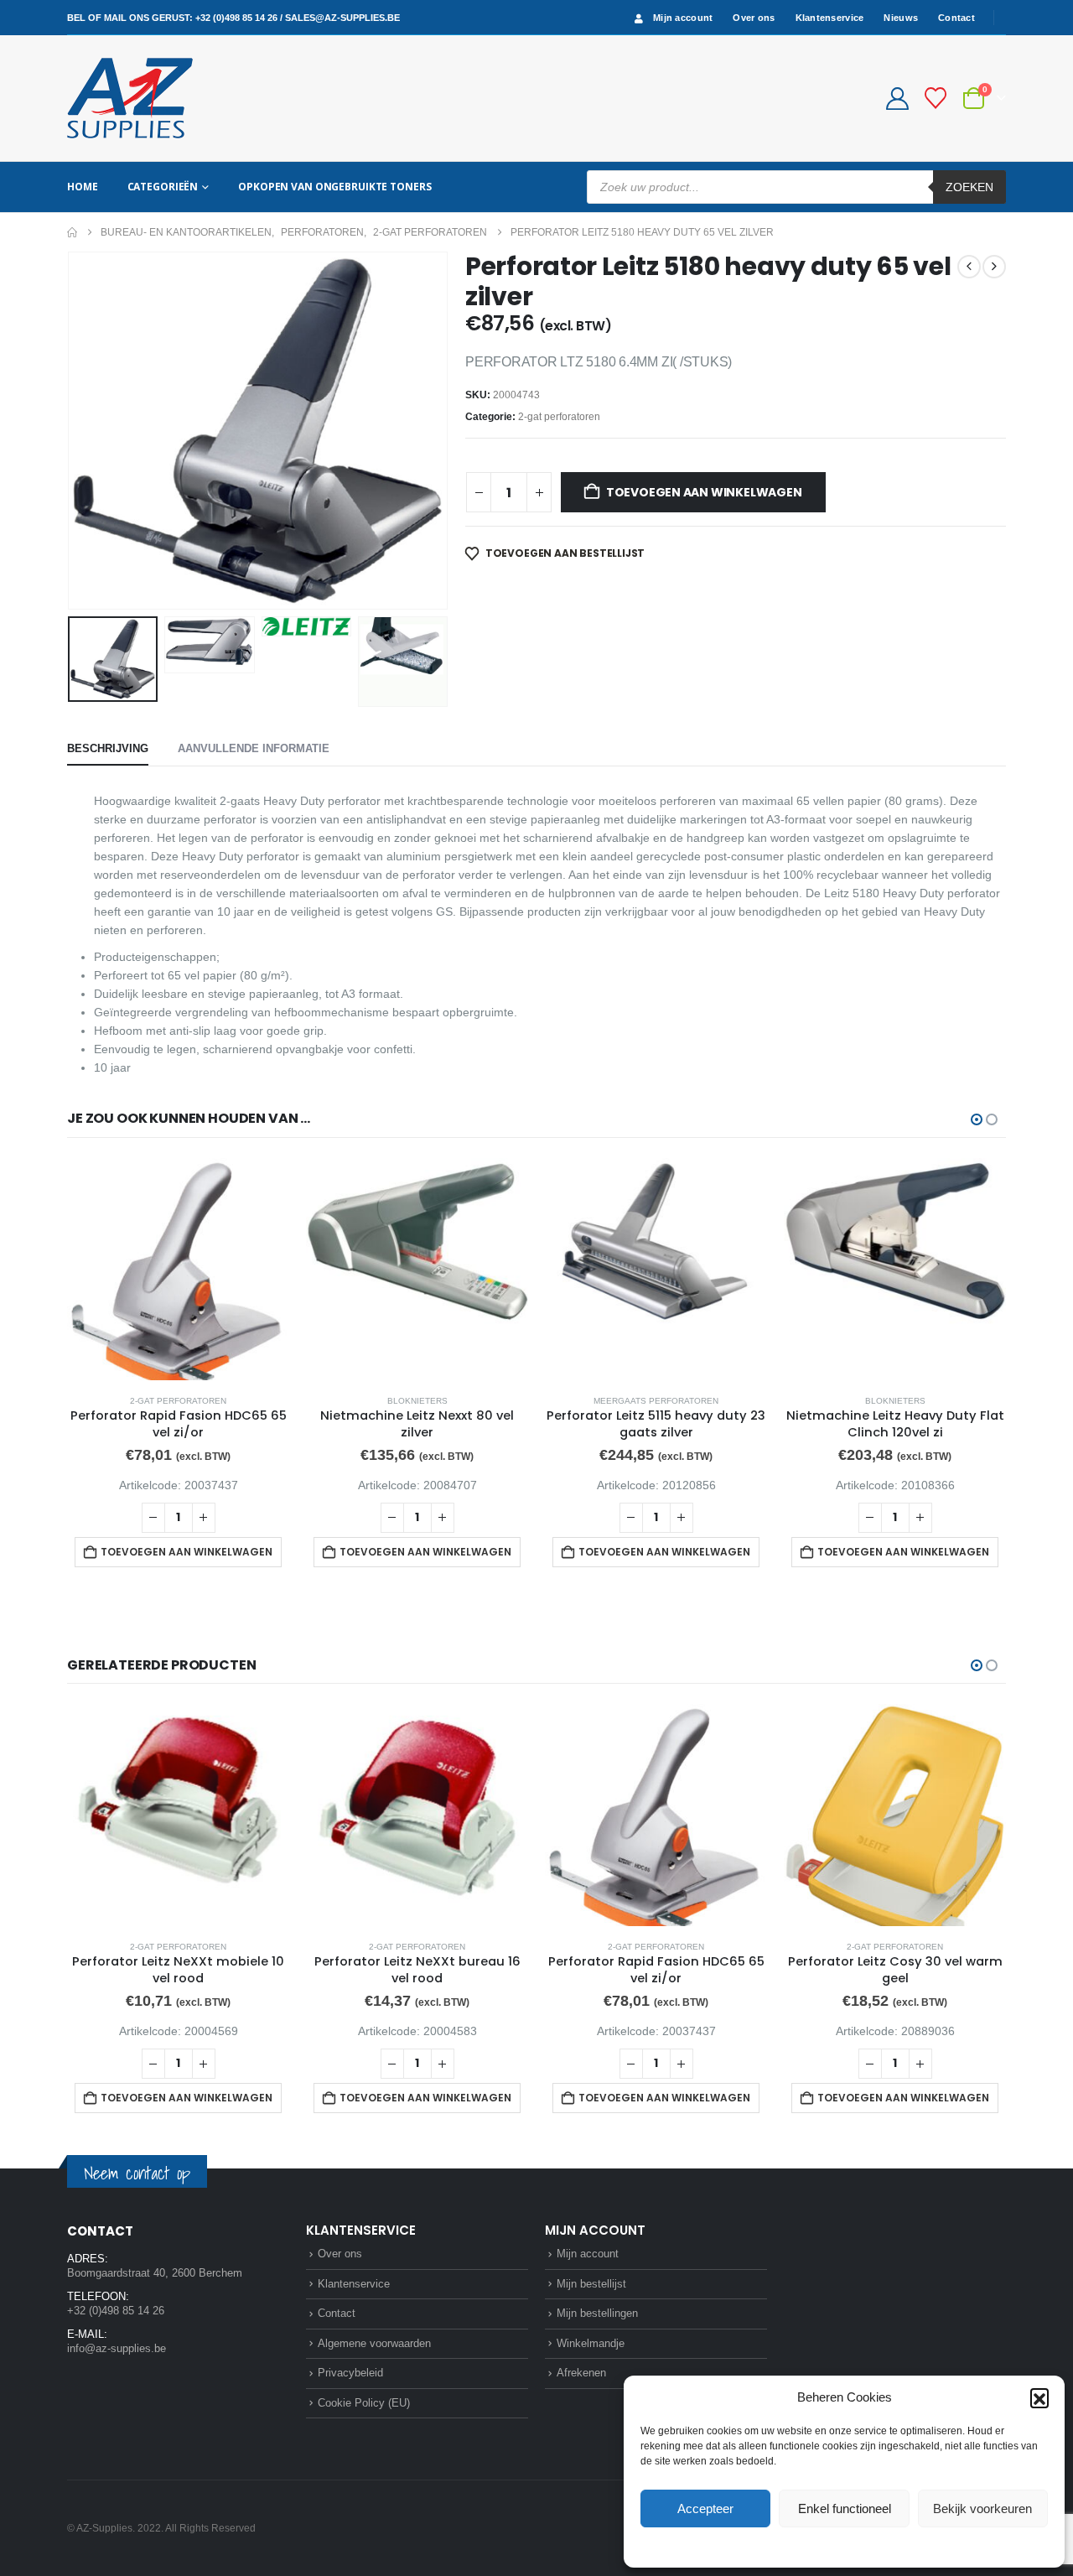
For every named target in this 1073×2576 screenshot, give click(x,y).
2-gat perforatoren (559, 417)
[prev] (969, 267)
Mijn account (683, 18)
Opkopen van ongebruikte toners (334, 187)
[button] (1039, 2397)
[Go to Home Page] (72, 232)
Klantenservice (830, 18)
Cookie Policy (805, 2546)
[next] (994, 267)
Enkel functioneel (845, 2508)
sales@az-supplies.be (342, 18)
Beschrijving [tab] (108, 748)
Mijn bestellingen (597, 2313)
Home (83, 187)
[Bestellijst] (936, 98)
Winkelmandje (591, 2343)
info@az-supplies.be (117, 2348)
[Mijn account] (897, 99)
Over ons (754, 18)
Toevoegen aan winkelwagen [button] (187, 1552)
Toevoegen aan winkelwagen (704, 492)
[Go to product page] (178, 1269)
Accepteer (705, 2508)
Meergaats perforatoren (656, 1401)
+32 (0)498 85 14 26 (236, 18)
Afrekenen (581, 2373)
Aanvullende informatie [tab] (254, 748)
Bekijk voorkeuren (982, 2508)
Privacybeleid (876, 2546)
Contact (956, 18)
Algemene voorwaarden (374, 2343)
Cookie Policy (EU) (364, 2403)
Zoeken (969, 187)
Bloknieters (417, 1401)
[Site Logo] (130, 98)
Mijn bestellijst (591, 2284)
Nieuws (901, 18)
